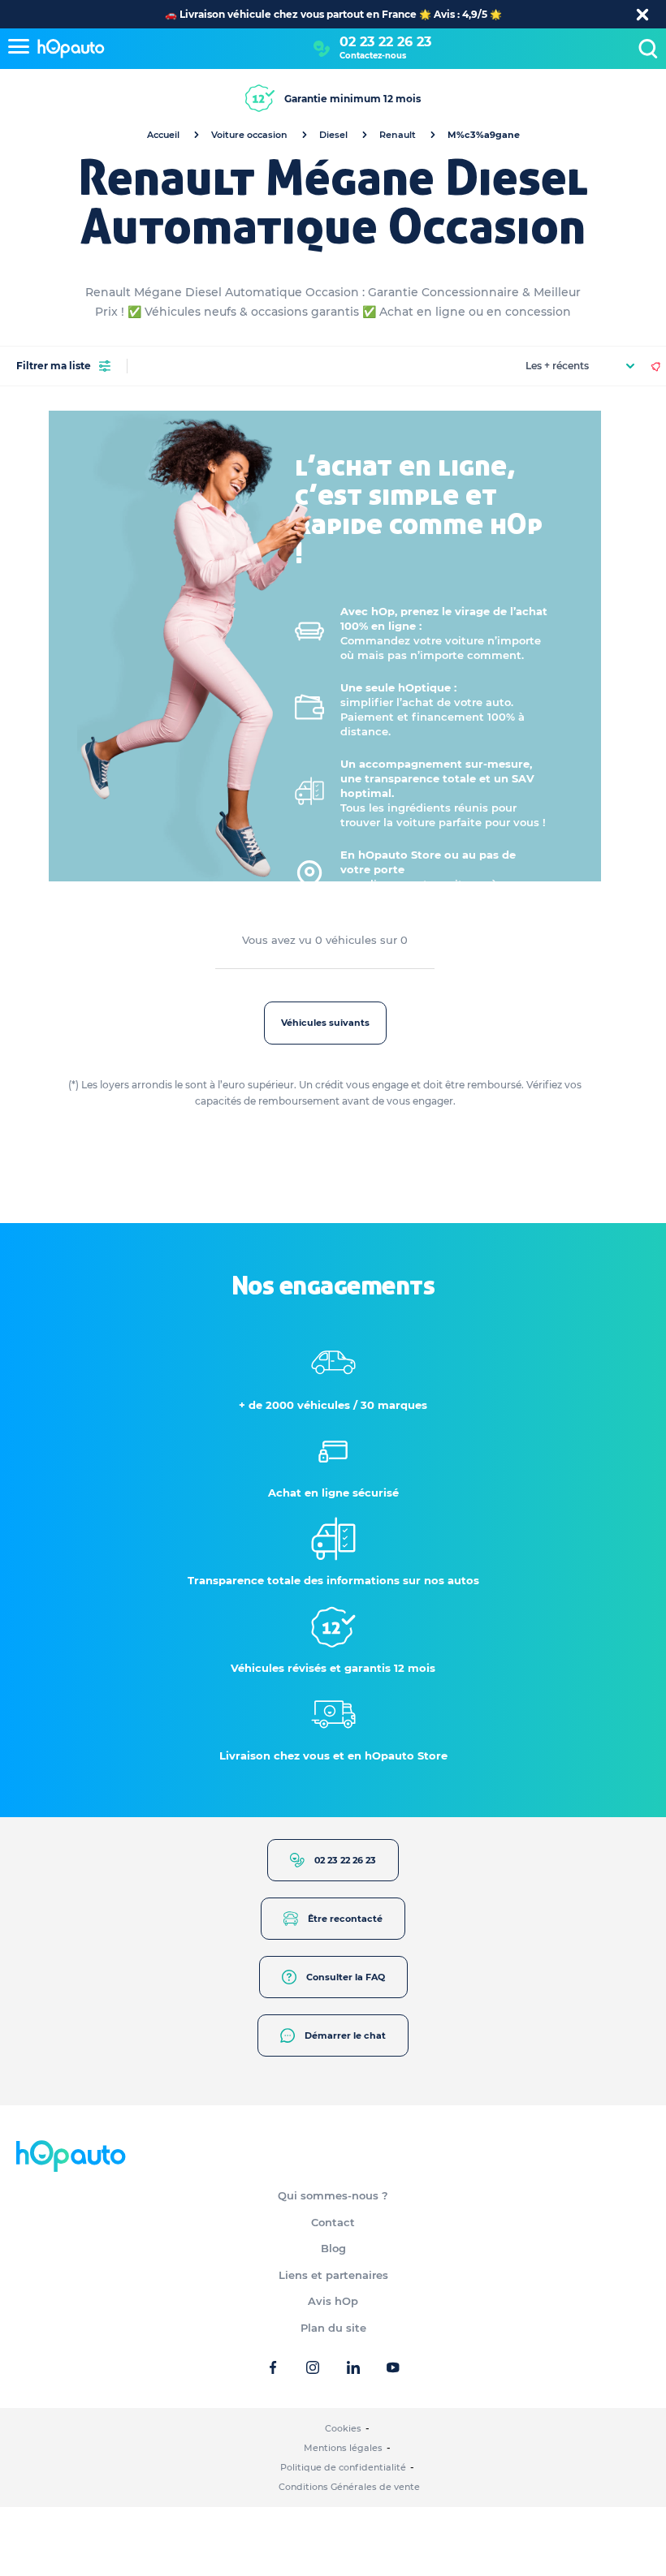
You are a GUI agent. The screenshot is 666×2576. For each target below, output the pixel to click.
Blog (333, 2248)
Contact (333, 2222)
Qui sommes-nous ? (333, 2195)
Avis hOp (333, 2301)
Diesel (333, 135)
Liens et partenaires (333, 2275)
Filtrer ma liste (54, 366)
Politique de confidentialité (343, 2467)
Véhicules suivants (325, 1023)
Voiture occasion (249, 135)
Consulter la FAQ (346, 1977)
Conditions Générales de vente (349, 2487)
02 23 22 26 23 (385, 42)
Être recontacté (345, 1919)
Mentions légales (343, 2448)
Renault (398, 135)
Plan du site (333, 2328)
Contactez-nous (373, 56)
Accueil (163, 135)
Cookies (343, 2428)
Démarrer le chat (345, 2035)
